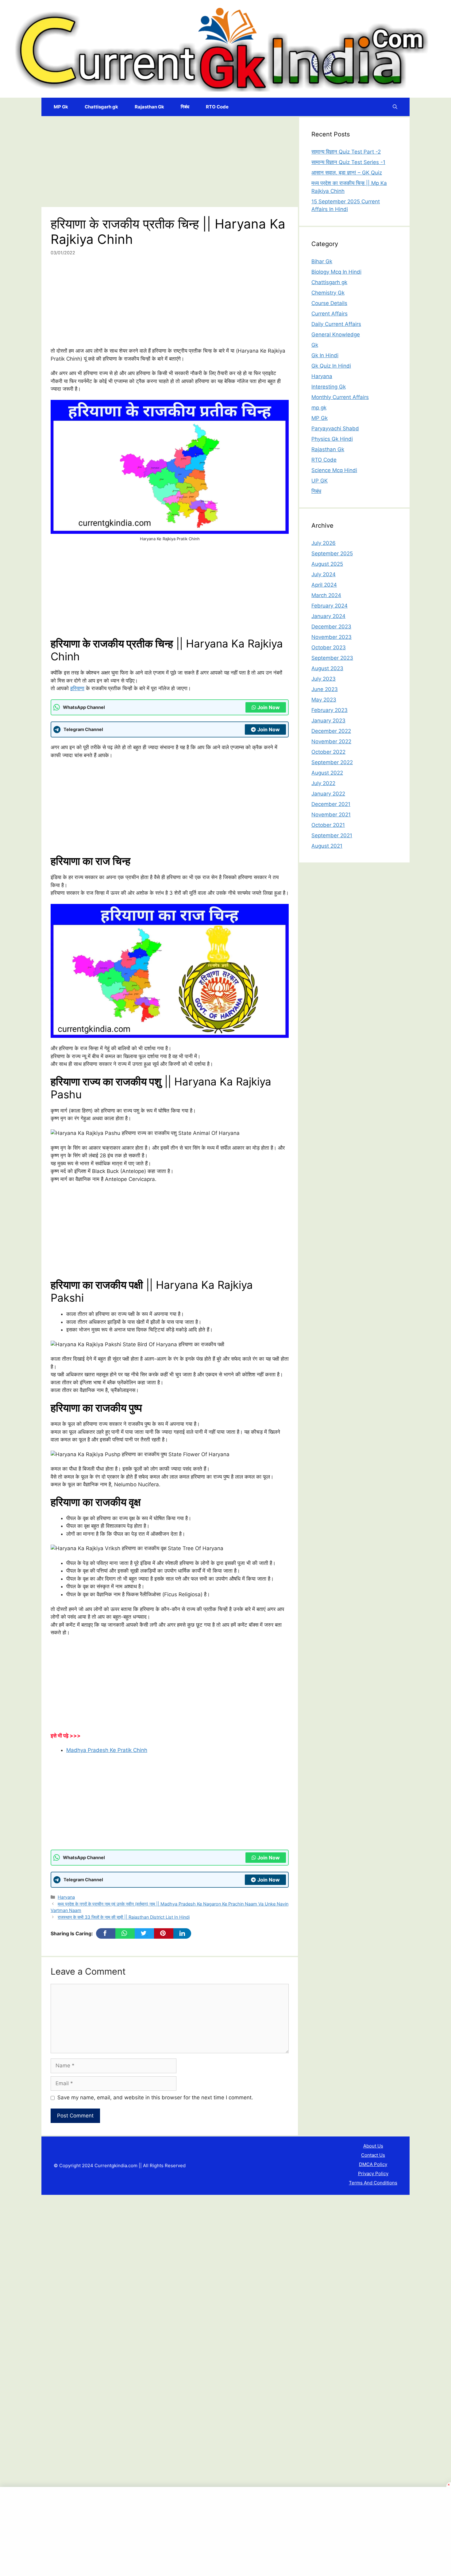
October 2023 (329, 647)
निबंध (185, 107)
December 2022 (331, 731)
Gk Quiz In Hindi (331, 366)
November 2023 (332, 637)
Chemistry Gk (328, 293)
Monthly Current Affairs (340, 397)
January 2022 (328, 794)
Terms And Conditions (373, 2183)
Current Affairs (330, 314)
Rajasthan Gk (149, 107)
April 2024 (324, 585)
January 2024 (328, 616)
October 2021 (328, 825)
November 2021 (331, 815)
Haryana (66, 1897)
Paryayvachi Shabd (335, 428)
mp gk (319, 408)
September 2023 (332, 658)
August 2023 (327, 668)
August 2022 (327, 773)
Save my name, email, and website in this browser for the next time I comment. (155, 2097)
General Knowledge (336, 334)
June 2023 (325, 689)
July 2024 (324, 574)
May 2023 (324, 700)
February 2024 (330, 606)
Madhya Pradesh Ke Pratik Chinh (107, 1750)
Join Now (269, 707)
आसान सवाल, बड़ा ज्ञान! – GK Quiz (347, 173)
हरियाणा (77, 688)
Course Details (329, 303)
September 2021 (332, 835)
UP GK (320, 481)
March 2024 (326, 595)
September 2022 (332, 762)
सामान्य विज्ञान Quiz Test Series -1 (348, 162)
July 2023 (324, 679)
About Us (373, 2146)
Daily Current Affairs (336, 324)
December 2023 (331, 627)
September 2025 (332, 553)
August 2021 (327, 846)
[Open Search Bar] (395, 107)
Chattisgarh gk (101, 107)
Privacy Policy (373, 2173)
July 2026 (324, 543)
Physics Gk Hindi (332, 439)
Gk (315, 345)
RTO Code (217, 107)
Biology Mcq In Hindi (336, 272)
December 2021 (331, 804)
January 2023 (328, 721)
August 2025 (327, 564)
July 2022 (323, 783)
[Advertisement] (170, 162)
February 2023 (330, 710)
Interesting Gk (329, 387)
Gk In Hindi (325, 355)
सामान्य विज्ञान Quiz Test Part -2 (346, 152)
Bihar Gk (322, 261)
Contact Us (373, 2155)
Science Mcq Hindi (334, 470)
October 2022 (328, 752)
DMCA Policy (373, 2164)
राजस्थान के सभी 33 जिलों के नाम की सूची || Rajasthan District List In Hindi (124, 1917)
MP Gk (61, 107)
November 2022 (331, 741)
